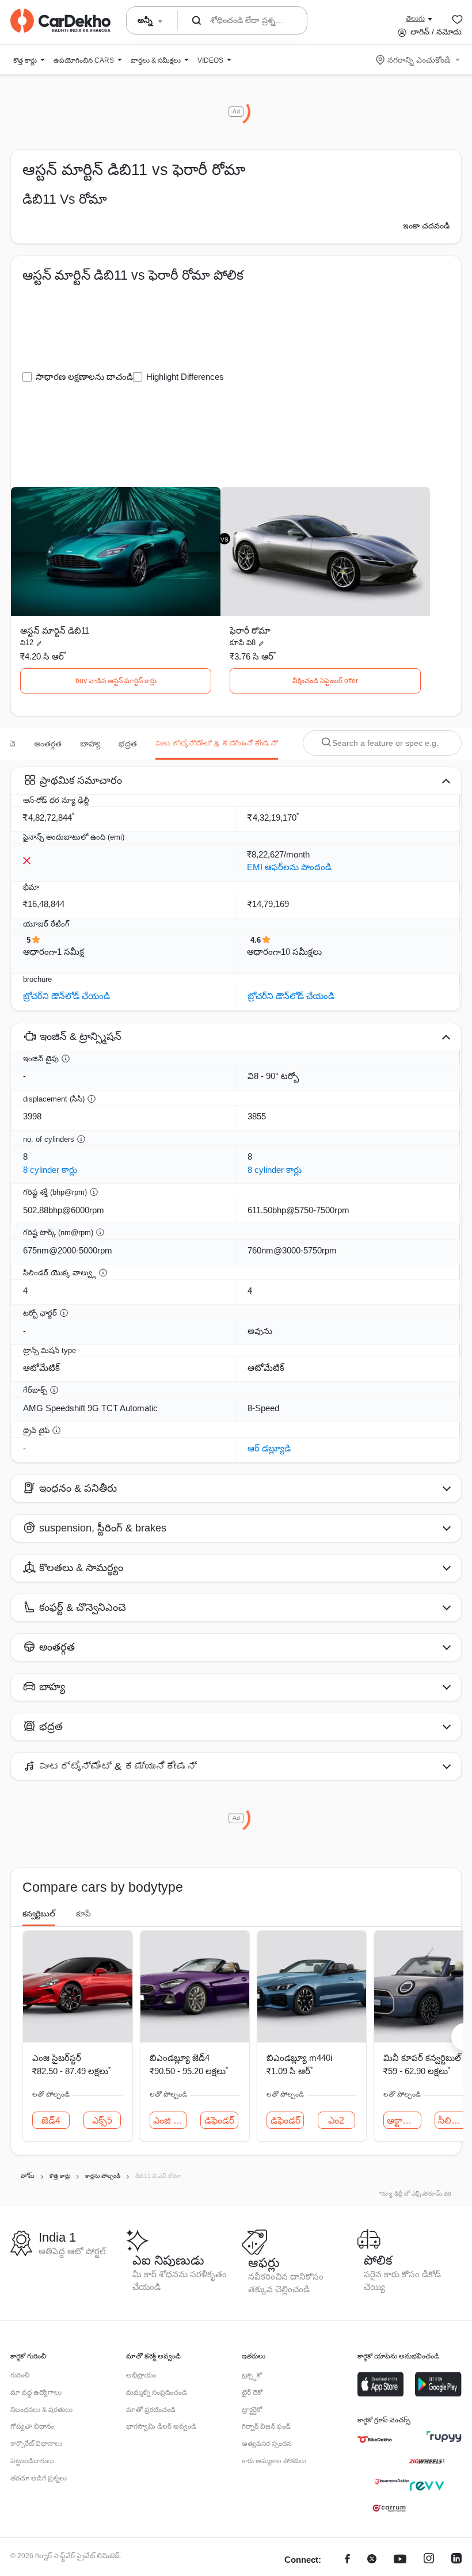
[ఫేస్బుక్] (347, 2560)
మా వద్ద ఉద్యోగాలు (36, 2392)
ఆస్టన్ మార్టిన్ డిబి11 (55, 630)
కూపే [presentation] (83, 1914)
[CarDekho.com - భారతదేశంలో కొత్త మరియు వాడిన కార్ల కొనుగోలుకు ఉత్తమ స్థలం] (60, 21)
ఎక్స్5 (102, 2120)
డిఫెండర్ (219, 2120)
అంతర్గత (48, 744)
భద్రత (128, 744)
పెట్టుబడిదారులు (32, 2461)
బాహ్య (90, 744)
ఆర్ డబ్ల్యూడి (269, 1448)
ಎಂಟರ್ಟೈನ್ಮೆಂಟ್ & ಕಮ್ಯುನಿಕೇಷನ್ (217, 744)
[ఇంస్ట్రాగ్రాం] (429, 2560)
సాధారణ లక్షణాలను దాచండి (84, 377)
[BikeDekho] (375, 2440)
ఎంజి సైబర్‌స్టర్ (57, 2058)
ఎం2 (336, 2120)
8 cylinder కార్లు (50, 1170)
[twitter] (372, 2560)
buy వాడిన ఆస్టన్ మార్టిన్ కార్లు (116, 681)
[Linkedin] (456, 2560)
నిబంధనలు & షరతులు (41, 2410)
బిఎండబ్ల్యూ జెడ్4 (180, 2058)
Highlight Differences (185, 377)
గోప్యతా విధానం (32, 2426)
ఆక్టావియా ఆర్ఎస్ (404, 2120)
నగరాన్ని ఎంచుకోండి (419, 60)
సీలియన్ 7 (455, 2120)
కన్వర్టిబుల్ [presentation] (39, 1914)
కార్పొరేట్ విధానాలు (36, 2444)
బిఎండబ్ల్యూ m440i (299, 2058)
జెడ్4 (51, 2120)
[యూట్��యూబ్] (400, 2560)
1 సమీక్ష (71, 952)
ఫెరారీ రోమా (250, 630)
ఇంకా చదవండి (426, 226)
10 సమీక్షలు (301, 952)
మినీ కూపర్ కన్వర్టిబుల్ (422, 2058)
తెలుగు (415, 18)
